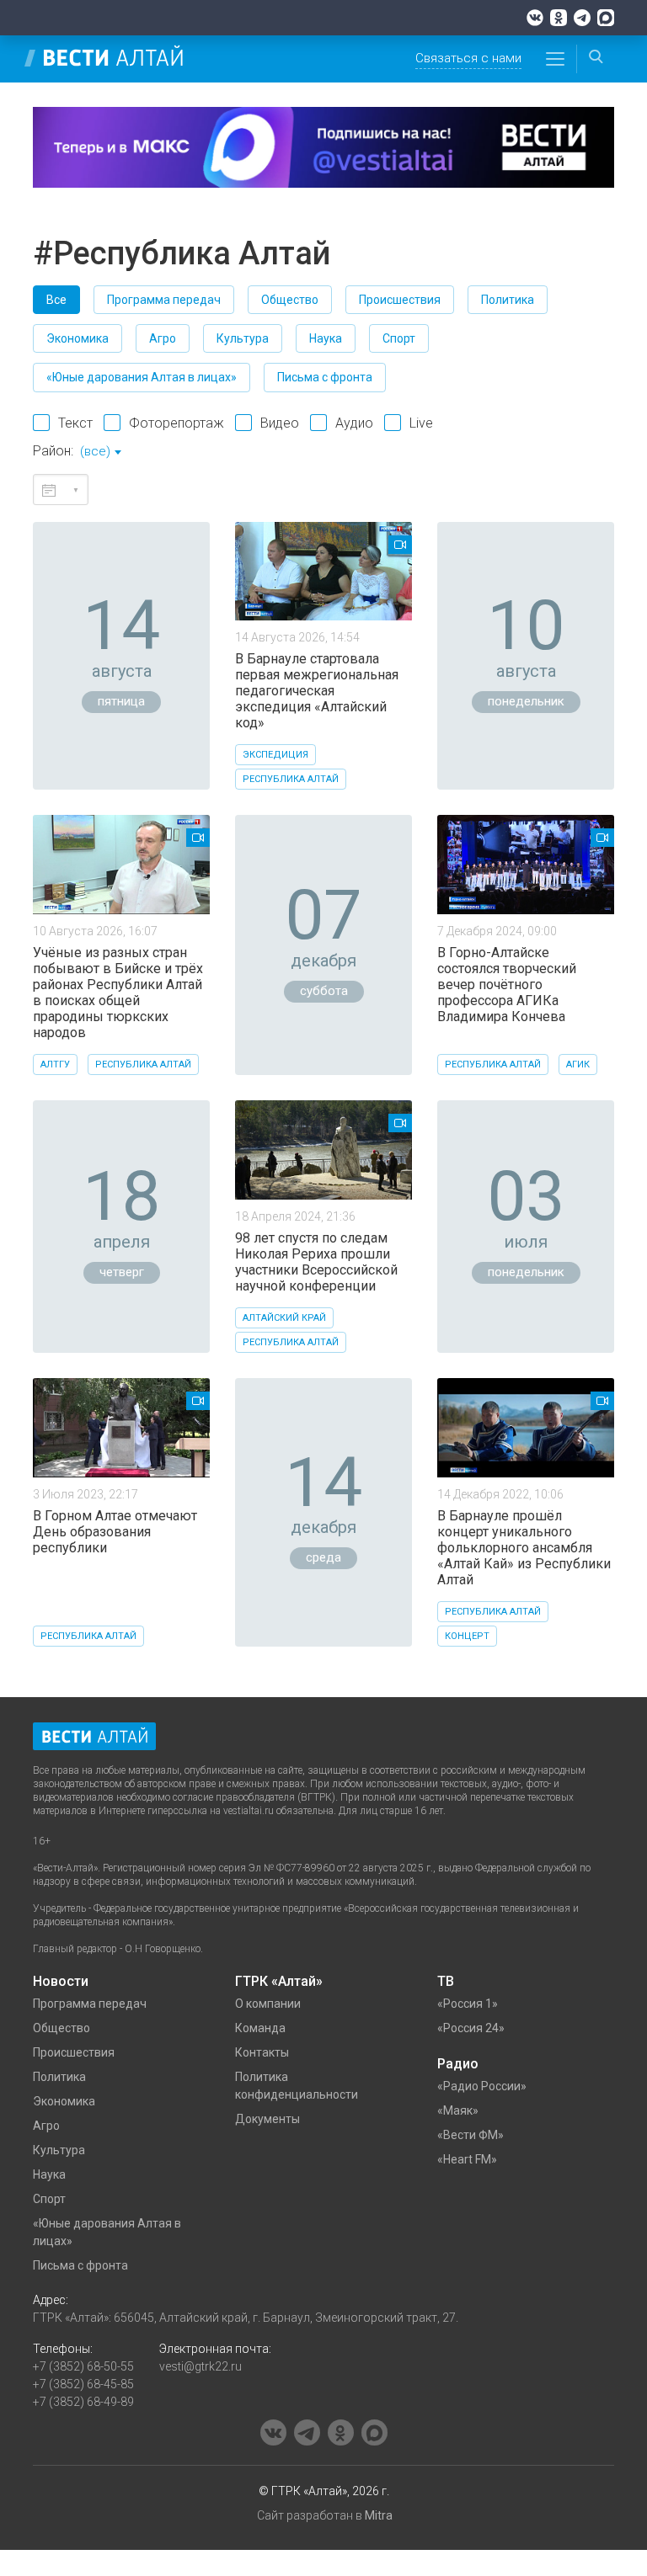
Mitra (379, 2515)
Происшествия (400, 300)
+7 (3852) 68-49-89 (83, 2402)
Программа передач (164, 300)
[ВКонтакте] (535, 18)
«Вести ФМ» (471, 2135)
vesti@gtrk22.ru (201, 2366)
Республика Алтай (291, 779)
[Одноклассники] (559, 18)
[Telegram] (582, 18)
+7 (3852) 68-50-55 (83, 2366)
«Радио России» (482, 2086)
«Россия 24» (471, 2028)
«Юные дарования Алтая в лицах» (142, 377)
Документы (267, 2119)
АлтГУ (55, 1064)
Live (421, 423)
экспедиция (275, 755)
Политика (508, 300)
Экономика (78, 338)
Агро (163, 338)
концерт (467, 1636)
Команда (260, 2028)
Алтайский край (284, 1318)
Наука (326, 338)
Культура (243, 338)
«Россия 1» (468, 2004)
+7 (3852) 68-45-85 (83, 2384)
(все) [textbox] (95, 451)
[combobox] (100, 453)
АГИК (578, 1064)
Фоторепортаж (176, 423)
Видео (280, 423)
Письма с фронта (325, 377)
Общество (290, 300)
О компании (268, 2004)
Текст (75, 423)
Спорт (399, 338)
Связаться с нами (468, 58)
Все (56, 300)
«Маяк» (458, 2110)
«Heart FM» (467, 2159)
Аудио (354, 423)
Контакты (262, 2052)
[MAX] (606, 18)
